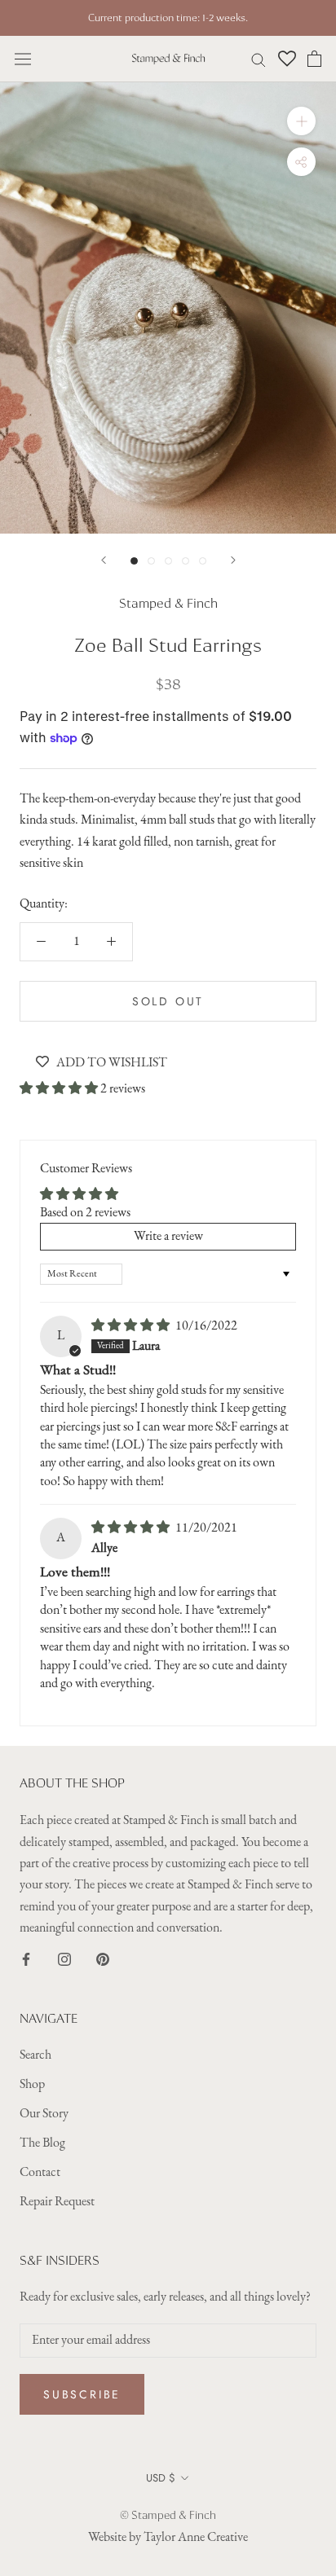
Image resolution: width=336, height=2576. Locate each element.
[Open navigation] (23, 59)
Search (35, 2055)
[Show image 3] (168, 561)
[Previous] (104, 560)
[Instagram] (64, 1959)
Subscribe (82, 2394)
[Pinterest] (103, 1959)
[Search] (259, 59)
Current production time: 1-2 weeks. (168, 18)
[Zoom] (301, 121)
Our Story (44, 2114)
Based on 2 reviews (85, 1213)
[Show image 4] (186, 561)
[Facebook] (26, 1959)
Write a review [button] (168, 1237)
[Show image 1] (134, 561)
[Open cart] (314, 59)
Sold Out (168, 1001)
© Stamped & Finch (168, 2515)
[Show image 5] (203, 561)
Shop (32, 2085)
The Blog (42, 2143)
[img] (132, 1326)
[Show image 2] (151, 561)
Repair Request (57, 2202)
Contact (40, 2173)
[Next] (233, 560)
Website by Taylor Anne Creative (168, 2538)
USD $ (161, 2478)
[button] (60, 1089)
